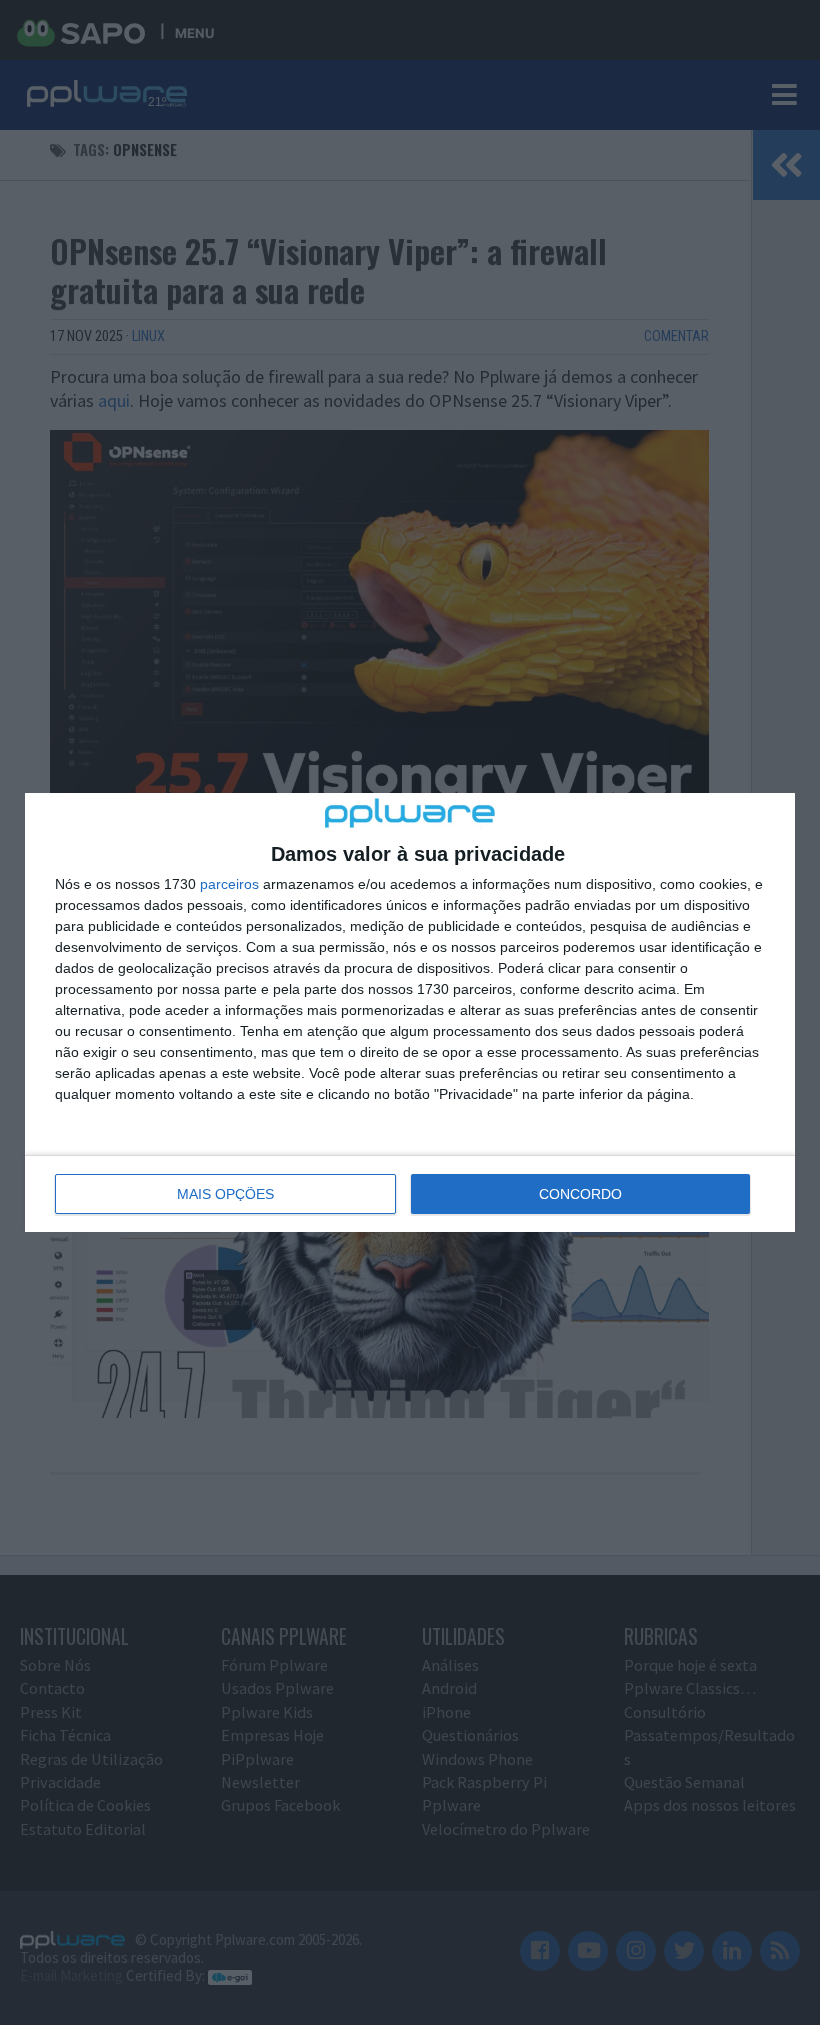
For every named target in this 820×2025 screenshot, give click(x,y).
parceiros (229, 884)
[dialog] (410, 1012)
